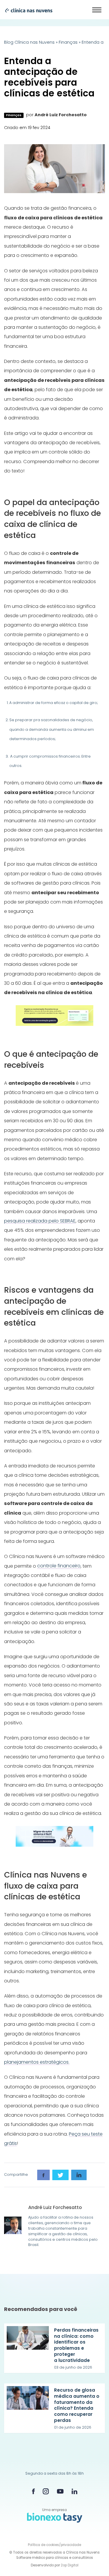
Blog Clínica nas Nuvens (29, 42)
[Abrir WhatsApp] (94, 2561)
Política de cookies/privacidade (54, 2545)
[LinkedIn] (74, 2491)
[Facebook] (33, 2491)
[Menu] (97, 10)
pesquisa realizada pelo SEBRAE (40, 1221)
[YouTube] (60, 2491)
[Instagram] (46, 2491)
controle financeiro (59, 1566)
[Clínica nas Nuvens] (26, 10)
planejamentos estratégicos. (37, 2062)
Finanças (68, 42)
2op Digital (70, 2565)
